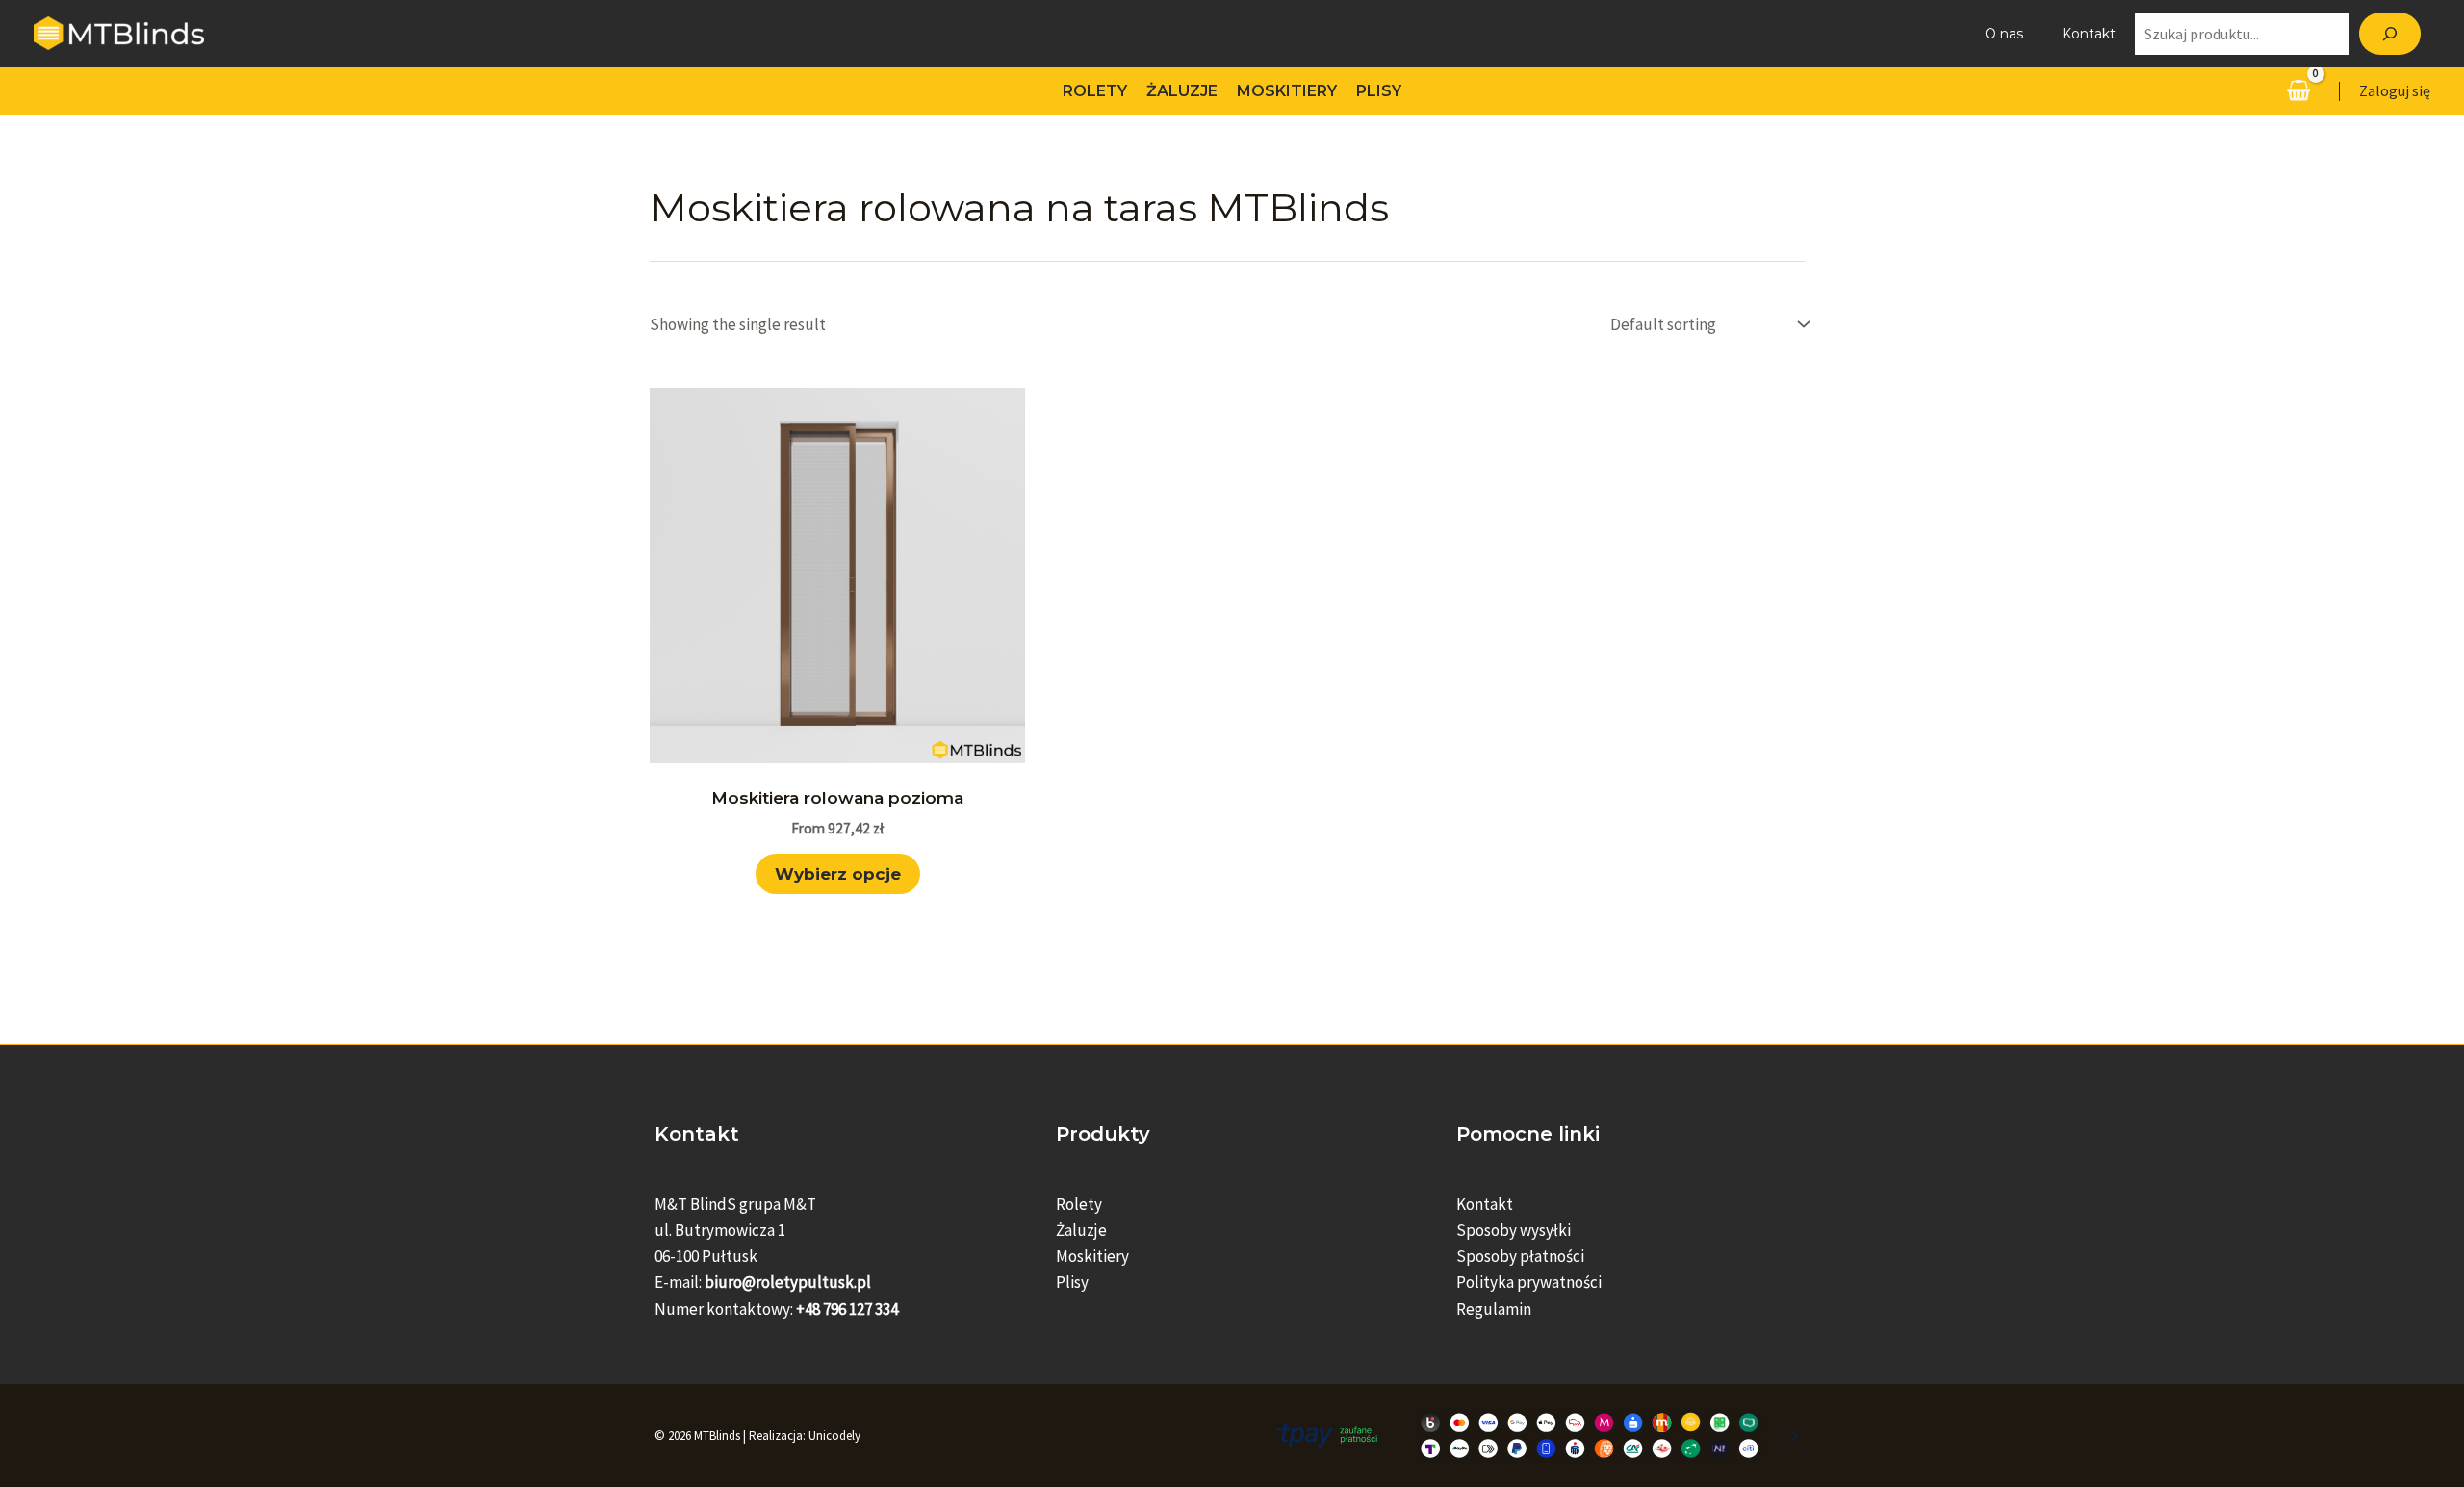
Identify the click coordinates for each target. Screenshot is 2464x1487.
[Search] (2390, 34)
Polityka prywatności (1529, 1282)
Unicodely (834, 1436)
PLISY (1379, 91)
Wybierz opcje (838, 874)
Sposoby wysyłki (1514, 1230)
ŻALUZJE (1182, 91)
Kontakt (2089, 34)
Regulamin (1494, 1309)
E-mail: (763, 1282)
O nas (2004, 34)
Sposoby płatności (1520, 1256)
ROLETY (1095, 91)
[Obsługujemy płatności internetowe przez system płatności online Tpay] (1533, 1434)
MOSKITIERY (1287, 91)
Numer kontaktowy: (776, 1309)
